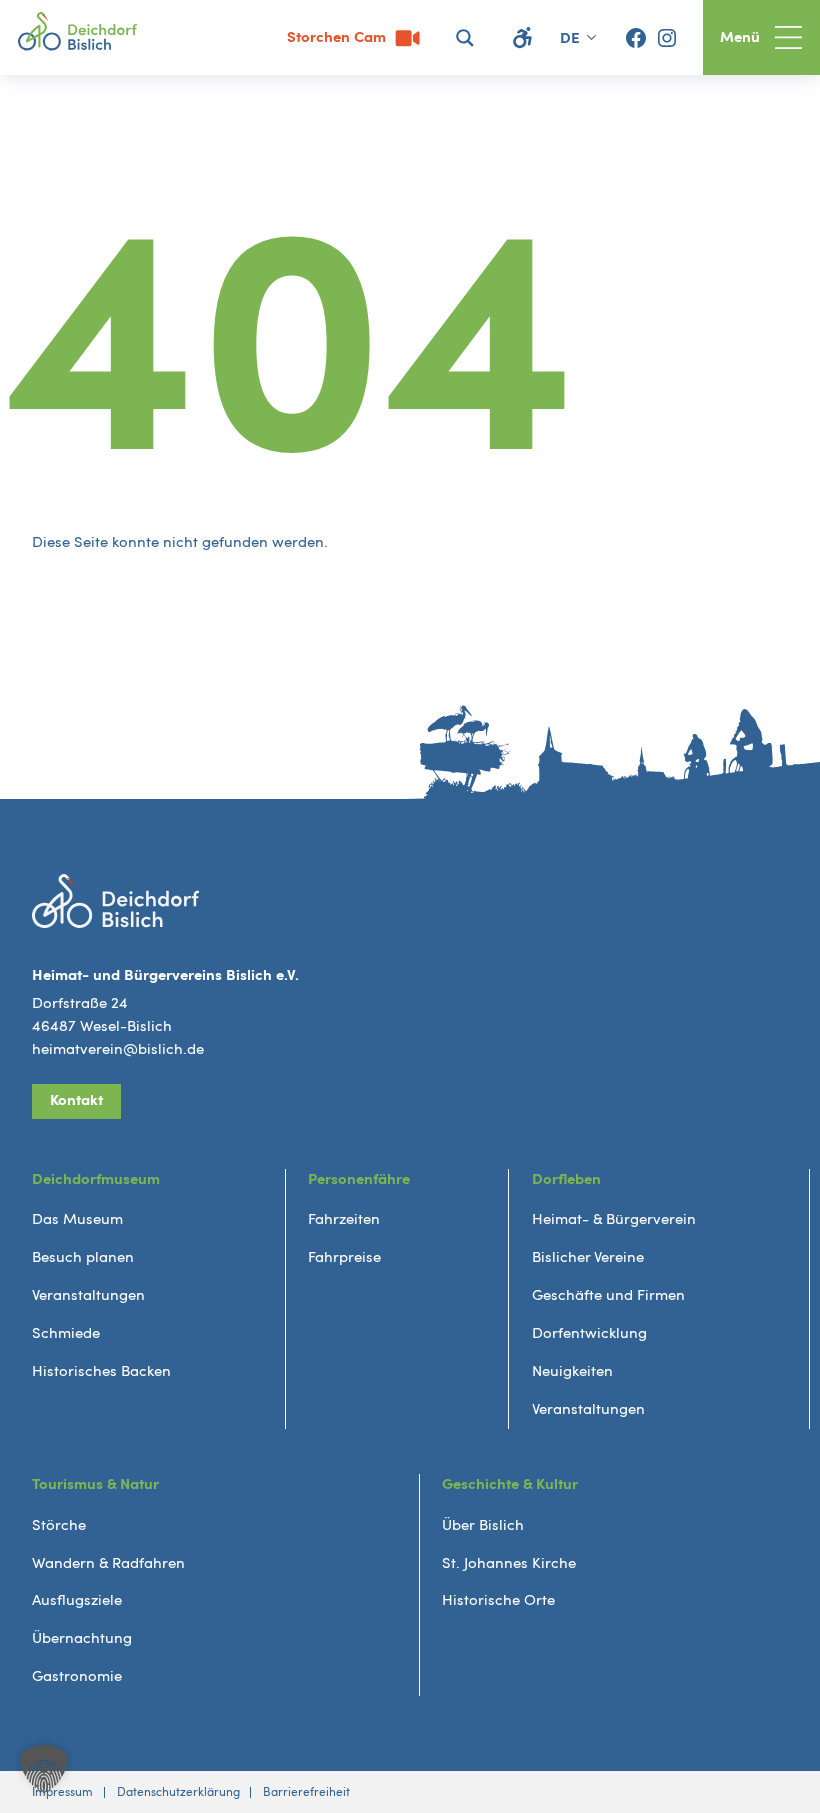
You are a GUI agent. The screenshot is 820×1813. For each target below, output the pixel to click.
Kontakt (76, 1100)
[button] (44, 1769)
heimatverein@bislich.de (118, 1049)
